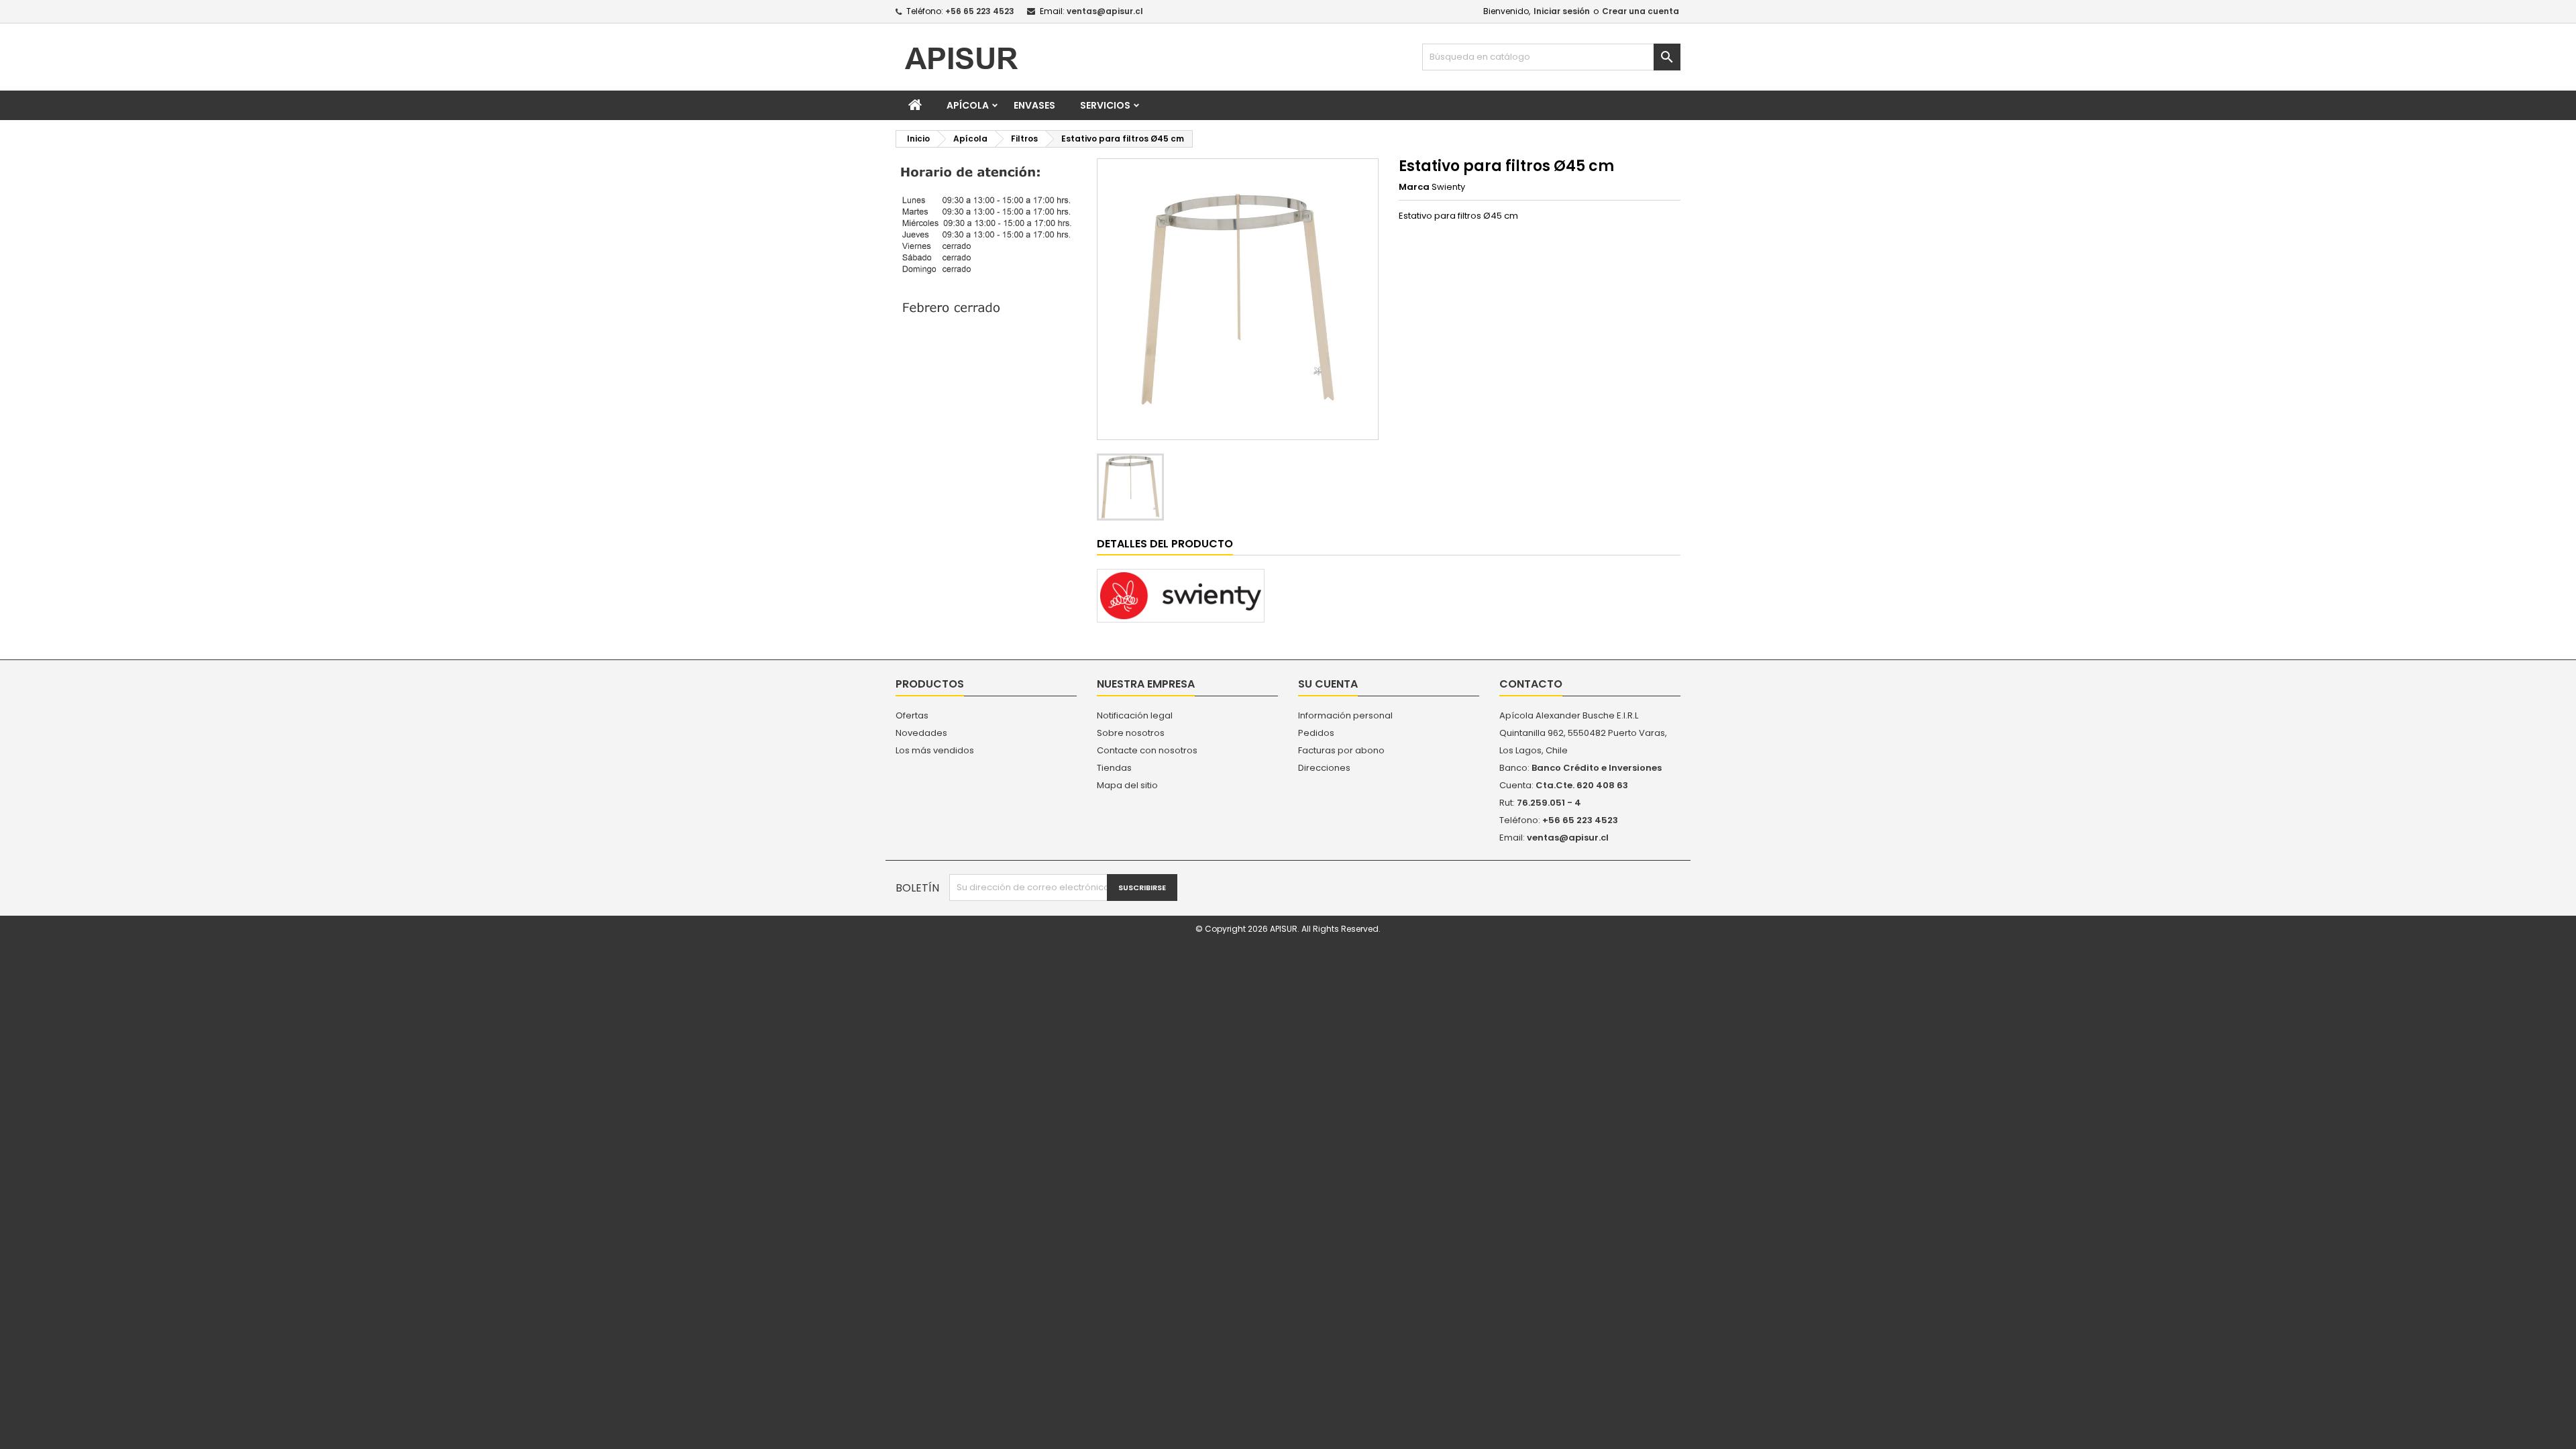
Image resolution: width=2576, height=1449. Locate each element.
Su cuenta (1328, 684)
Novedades (921, 733)
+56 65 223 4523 (980, 11)
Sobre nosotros (1131, 733)
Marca (1414, 187)
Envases (1034, 105)
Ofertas (912, 715)
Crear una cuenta (1641, 11)
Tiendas (1114, 768)
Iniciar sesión (1562, 11)
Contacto (1531, 684)
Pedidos (1316, 733)
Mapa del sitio (1127, 785)
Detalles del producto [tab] (1165, 544)
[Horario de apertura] (986, 240)
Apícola (968, 105)
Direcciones (1324, 768)
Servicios (1105, 105)
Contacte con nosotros (1147, 750)
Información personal (1345, 715)
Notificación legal (1135, 715)
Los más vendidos (935, 750)
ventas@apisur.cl (1105, 11)
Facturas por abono (1341, 750)
